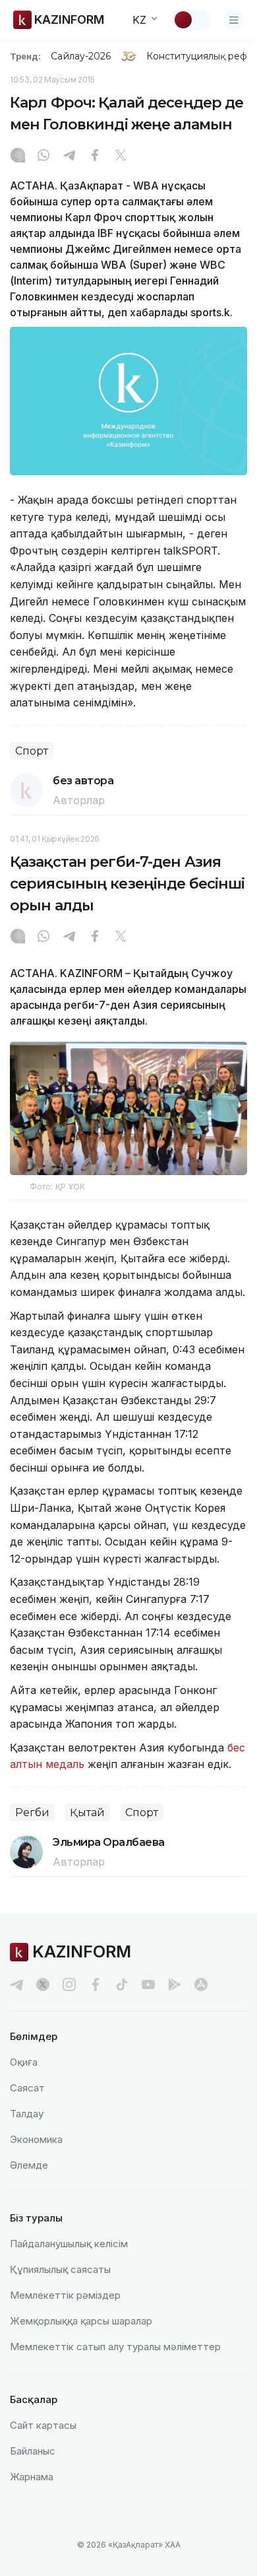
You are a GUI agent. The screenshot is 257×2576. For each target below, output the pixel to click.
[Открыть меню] (234, 20)
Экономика (36, 2139)
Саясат (27, 2088)
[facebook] (96, 1984)
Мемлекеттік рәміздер (65, 2295)
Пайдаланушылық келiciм (69, 2244)
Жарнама (32, 2477)
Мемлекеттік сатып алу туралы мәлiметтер (115, 2347)
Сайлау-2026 (81, 56)
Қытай (87, 1813)
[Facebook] (95, 156)
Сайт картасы (43, 2425)
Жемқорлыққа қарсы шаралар (81, 2321)
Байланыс (33, 2451)
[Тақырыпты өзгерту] (192, 20)
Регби (32, 1813)
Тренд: (25, 56)
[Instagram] (18, 156)
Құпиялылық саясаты (60, 2269)
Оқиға (24, 2062)
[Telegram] (69, 156)
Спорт (32, 751)
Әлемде (29, 2165)
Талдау (27, 2114)
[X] (121, 156)
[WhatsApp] (43, 156)
